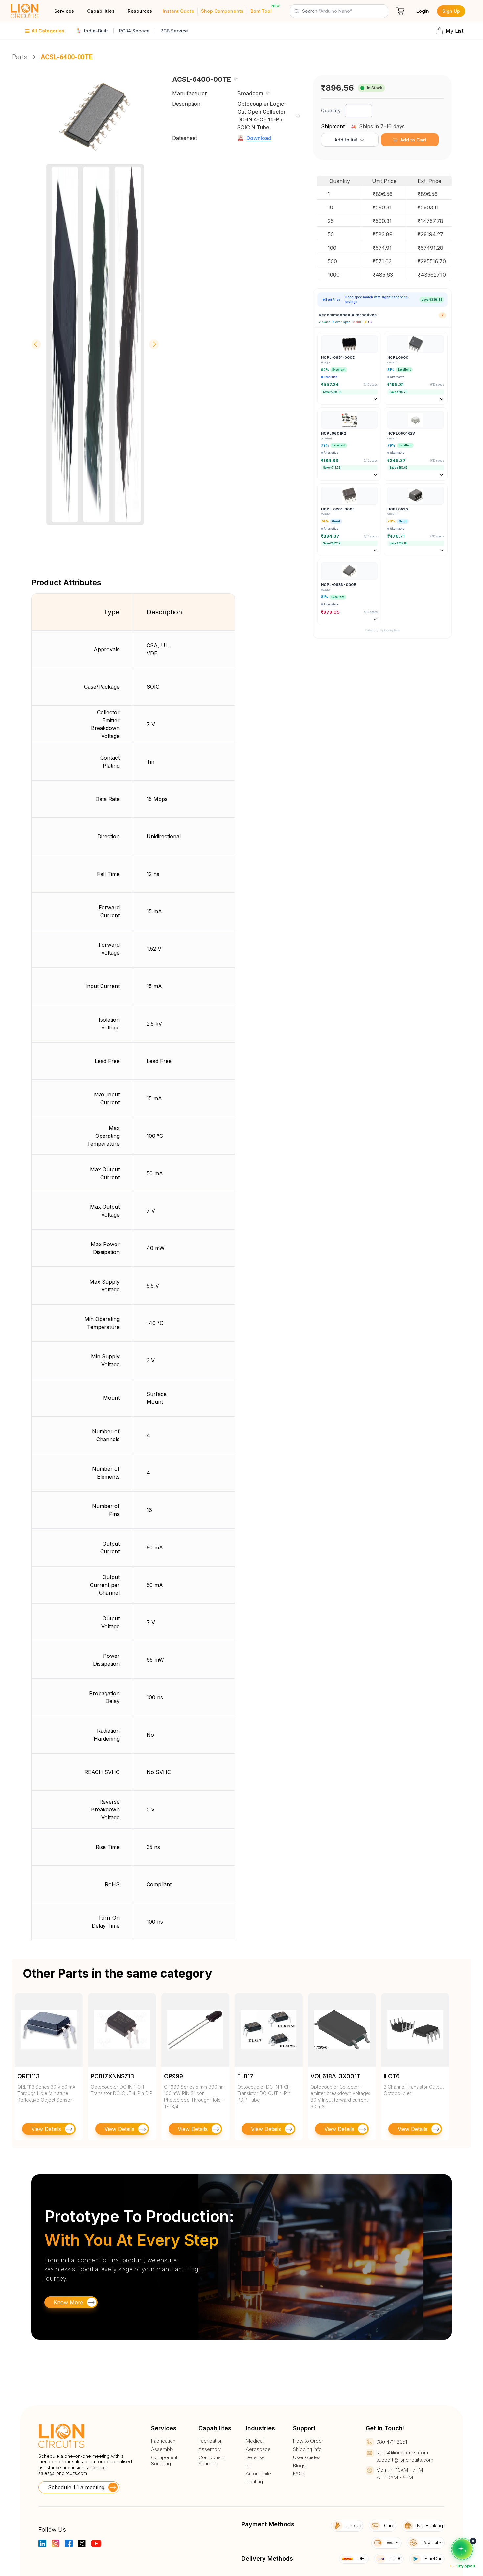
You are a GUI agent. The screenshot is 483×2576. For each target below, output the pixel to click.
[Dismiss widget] (473, 2541)
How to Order (308, 2441)
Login (423, 11)
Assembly (162, 2449)
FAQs (299, 2474)
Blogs (299, 2466)
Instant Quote (178, 11)
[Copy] (236, 79)
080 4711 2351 (392, 2442)
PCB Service (174, 31)
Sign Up (451, 11)
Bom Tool (261, 11)
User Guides (307, 2457)
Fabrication (163, 2441)
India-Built (96, 31)
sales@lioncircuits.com (63, 2473)
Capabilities (101, 11)
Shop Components (222, 11)
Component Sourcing (164, 2461)
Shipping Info (307, 2449)
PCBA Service (134, 31)
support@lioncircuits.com (405, 2460)
